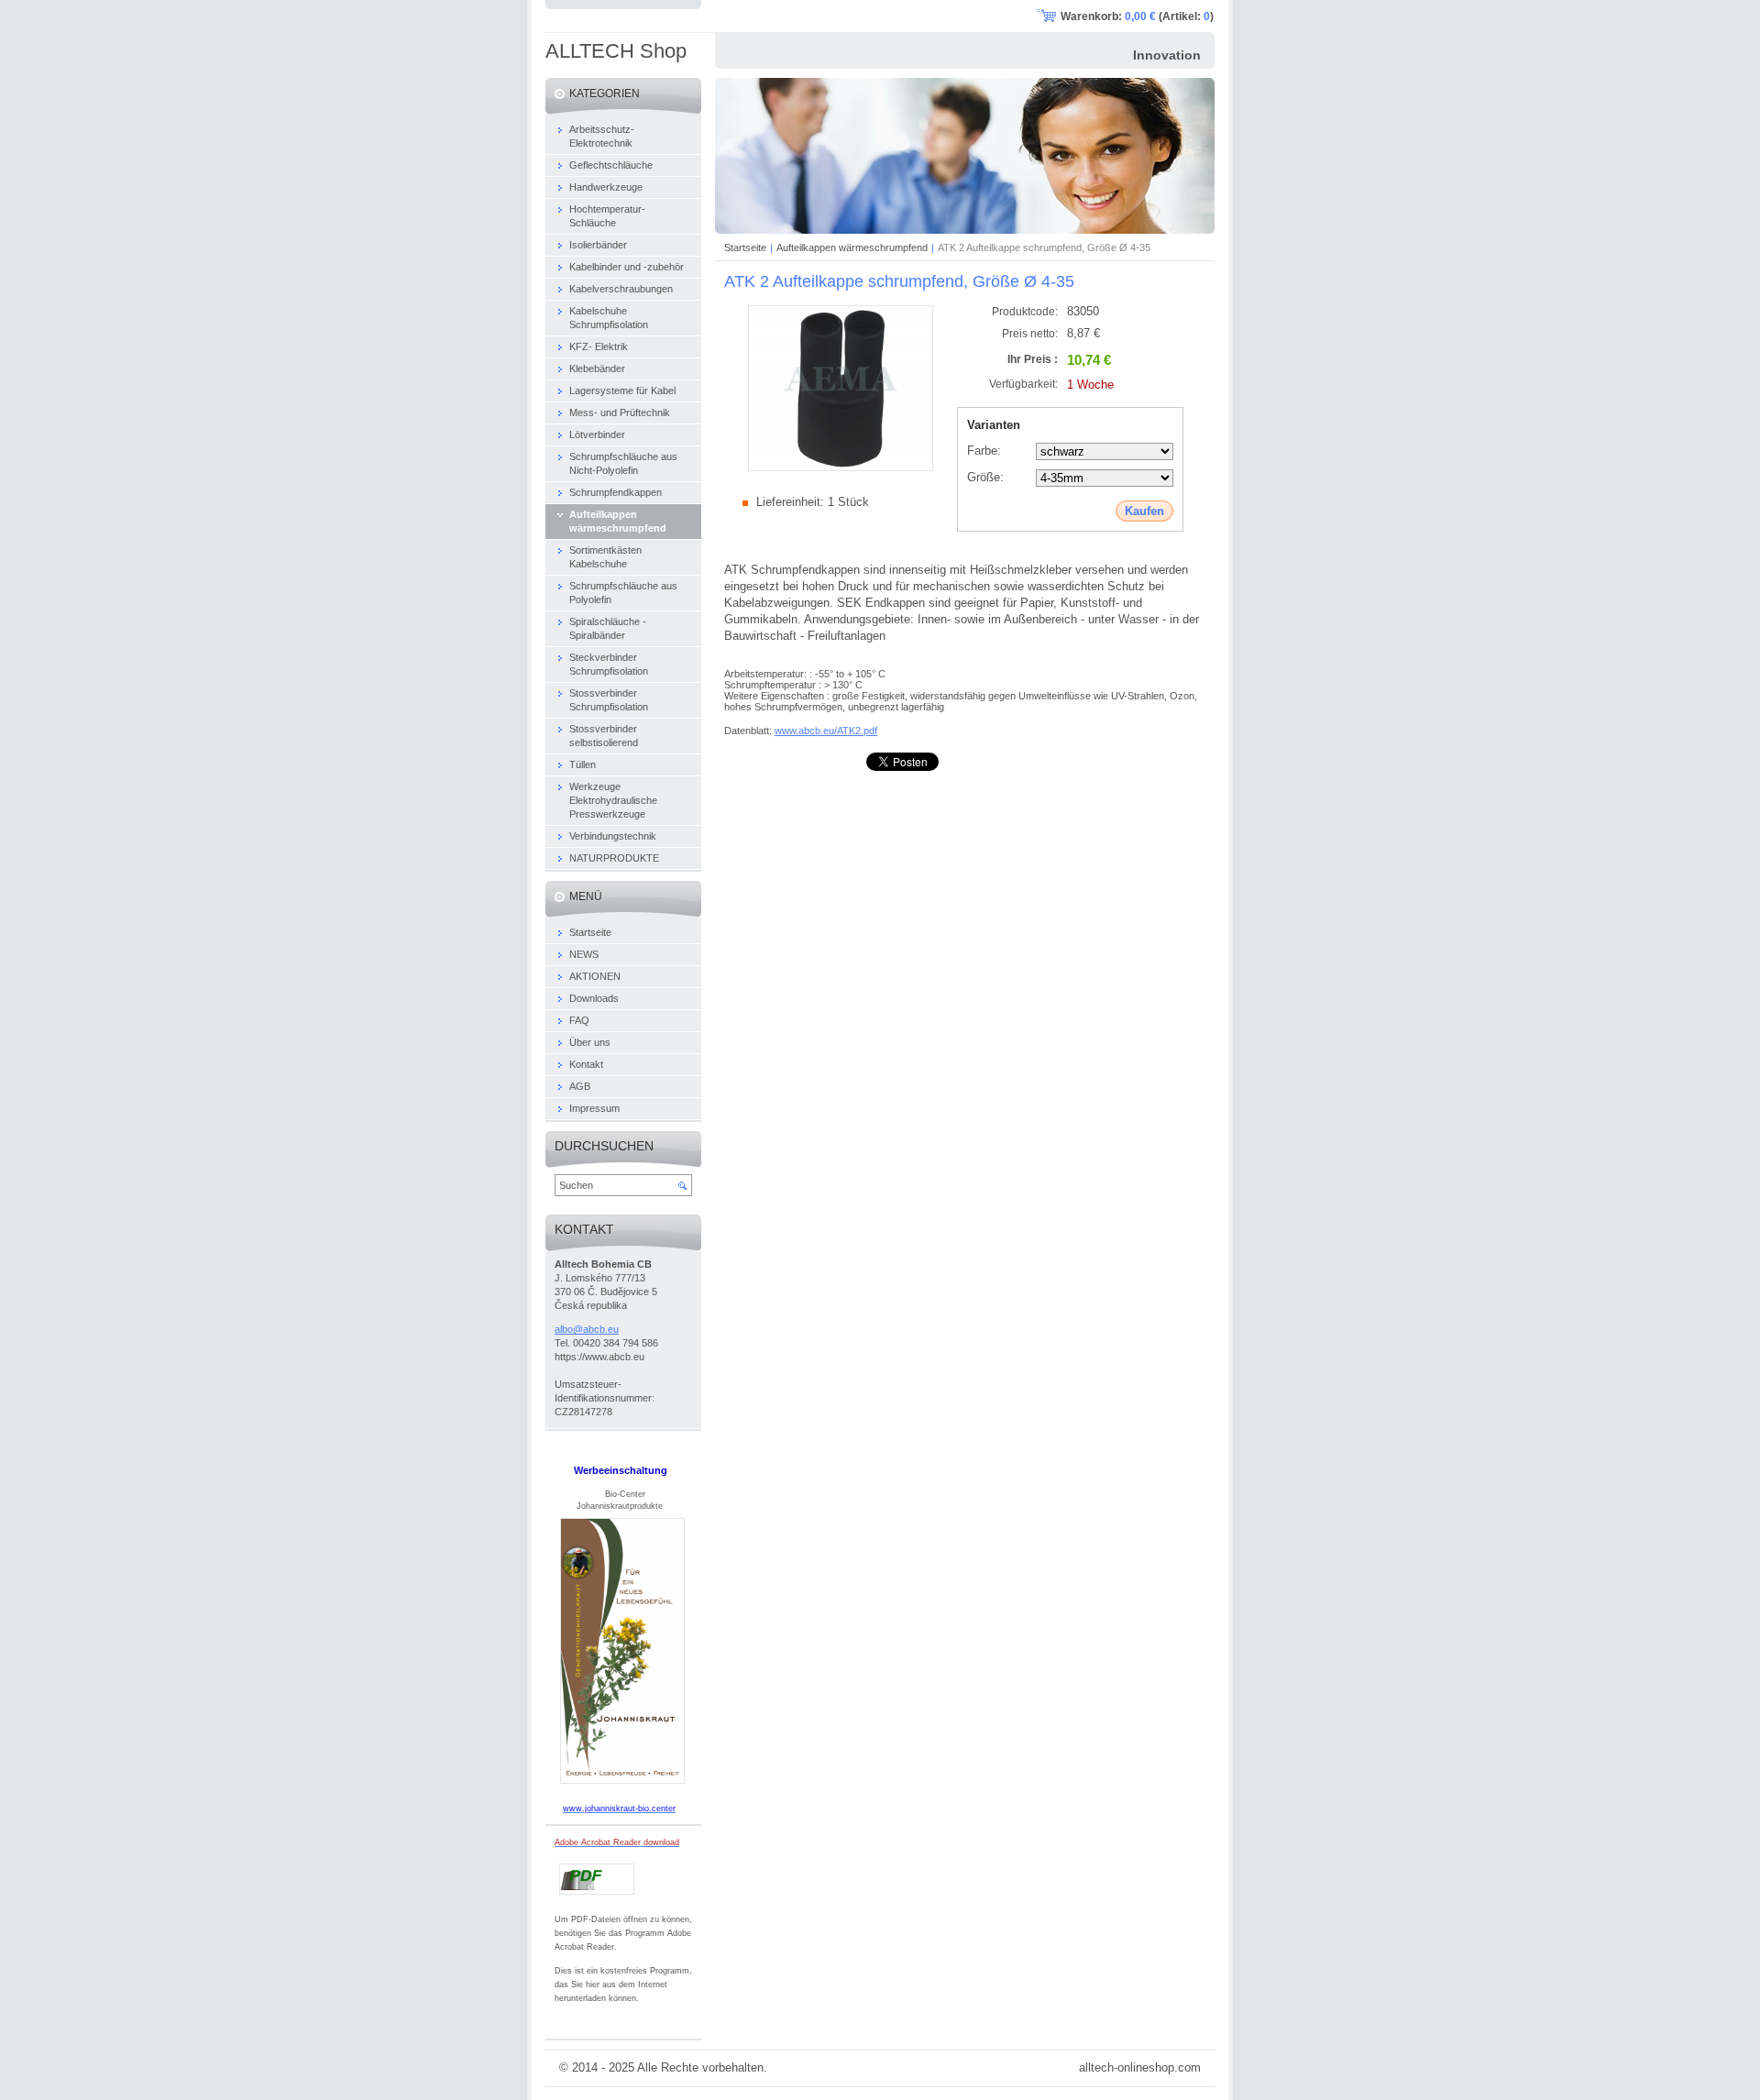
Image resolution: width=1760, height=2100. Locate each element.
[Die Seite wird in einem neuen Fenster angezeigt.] (841, 467)
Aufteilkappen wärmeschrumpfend (852, 247)
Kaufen (1144, 511)
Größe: (985, 477)
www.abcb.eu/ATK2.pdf (826, 731)
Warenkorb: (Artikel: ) (1137, 16)
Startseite (745, 247)
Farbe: (984, 451)
